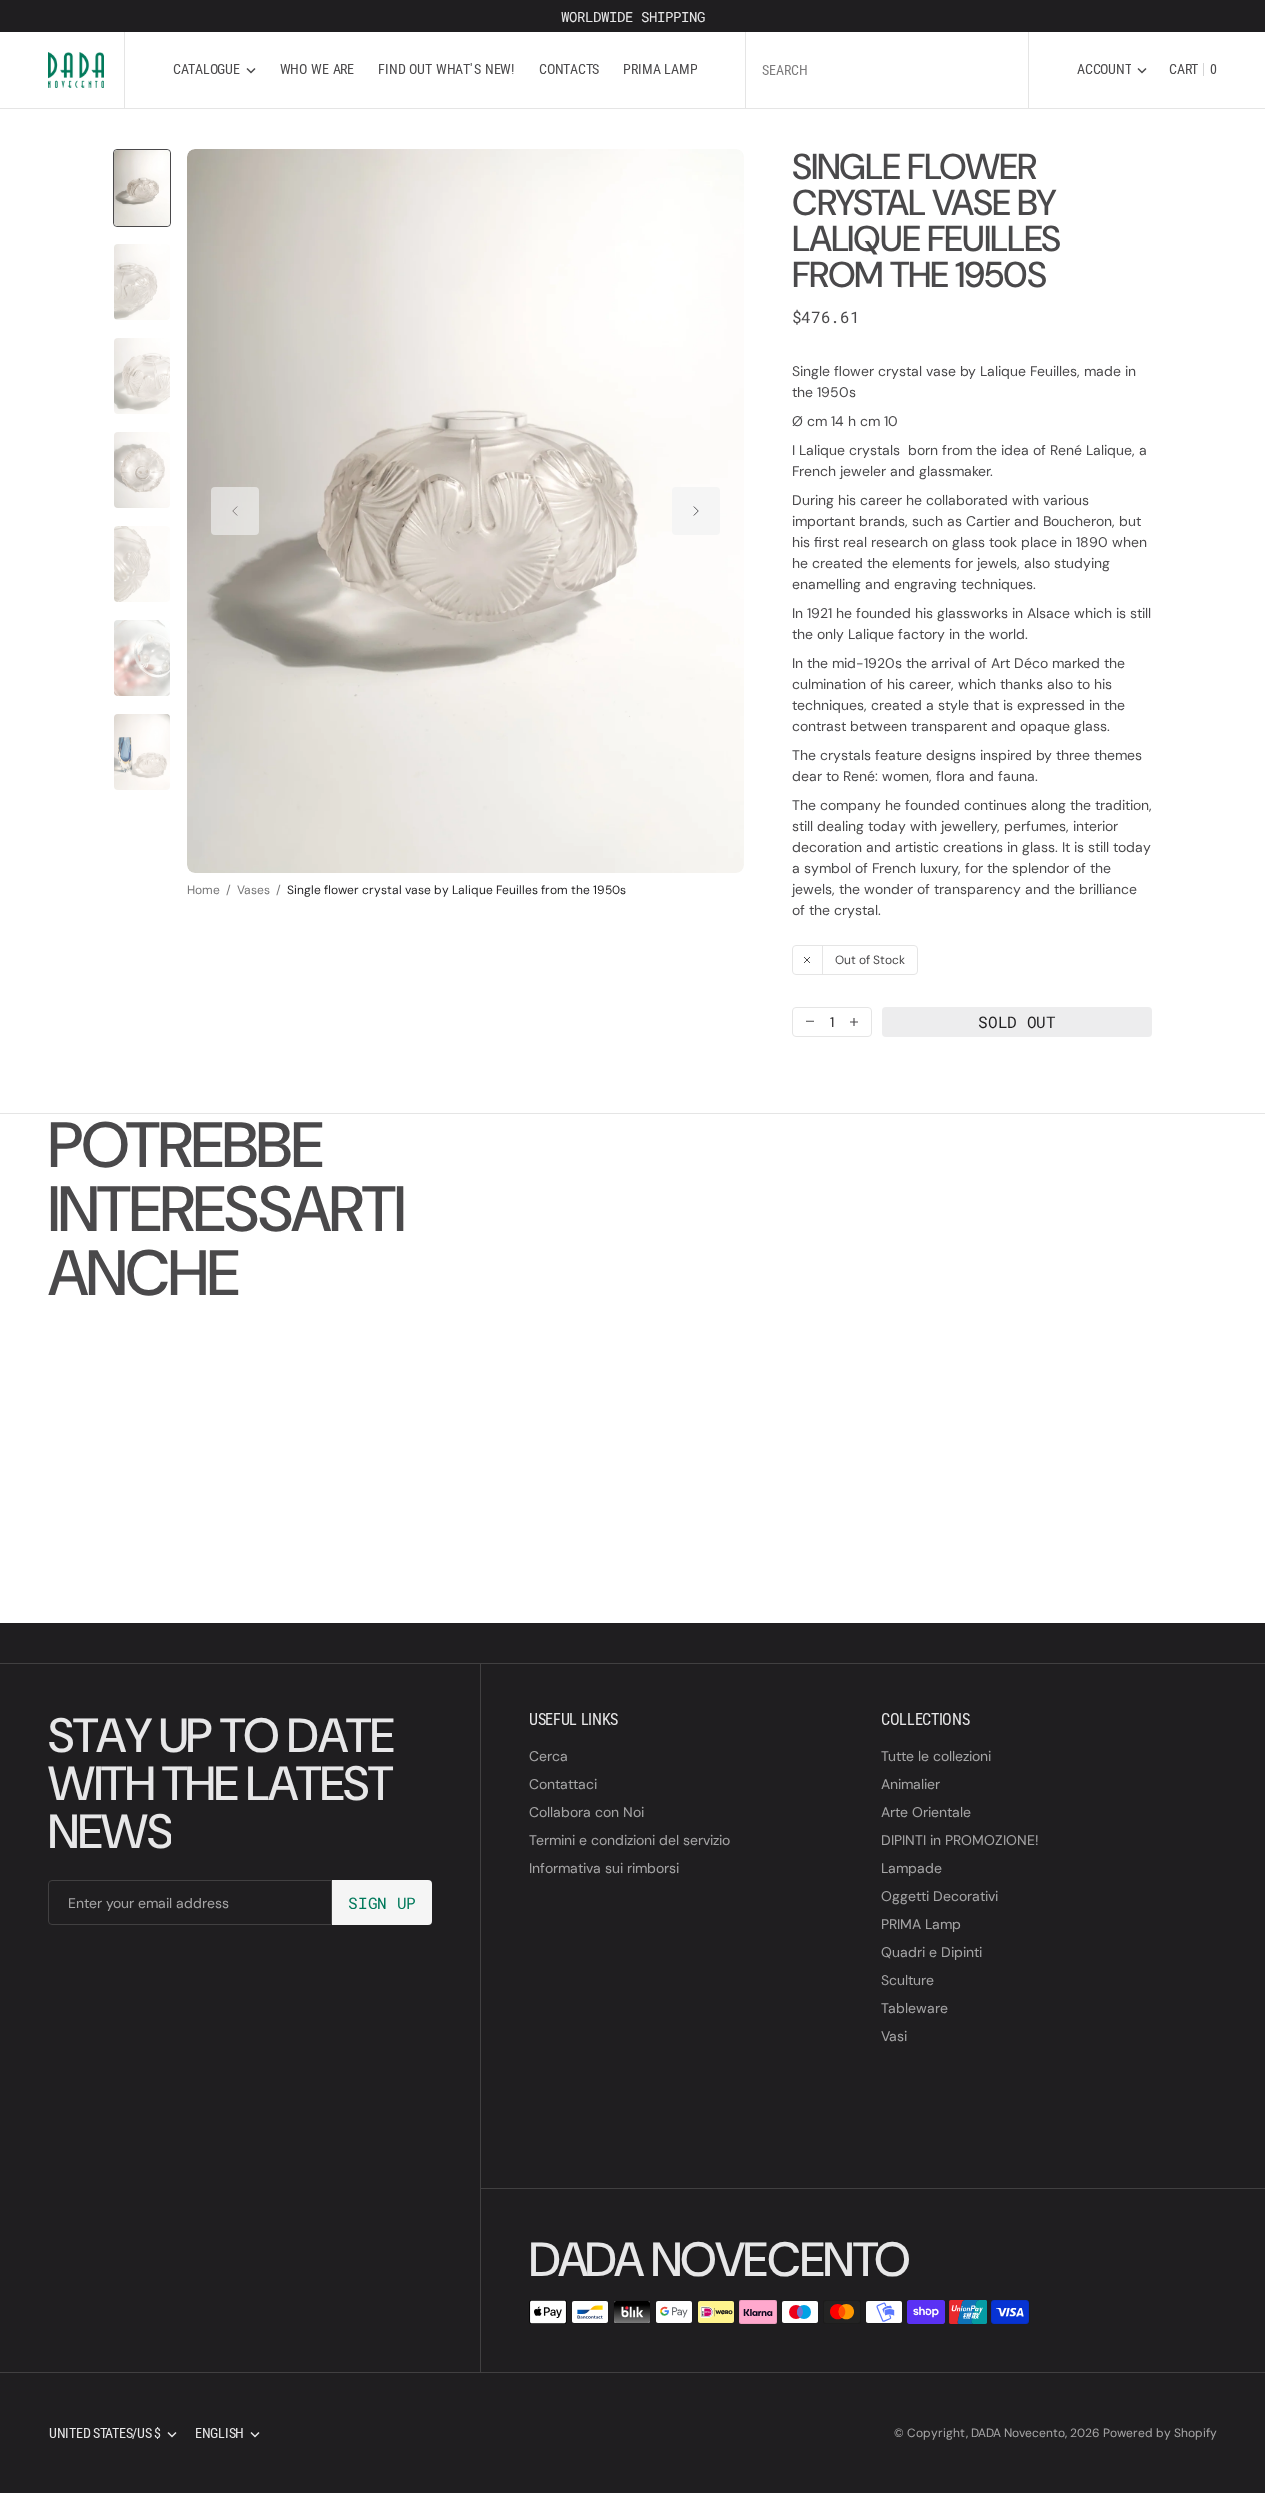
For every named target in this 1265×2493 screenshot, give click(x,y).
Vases (253, 890)
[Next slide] (696, 511)
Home (203, 890)
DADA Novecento (1018, 2433)
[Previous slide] (235, 511)
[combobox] (887, 69)
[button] (1112, 69)
